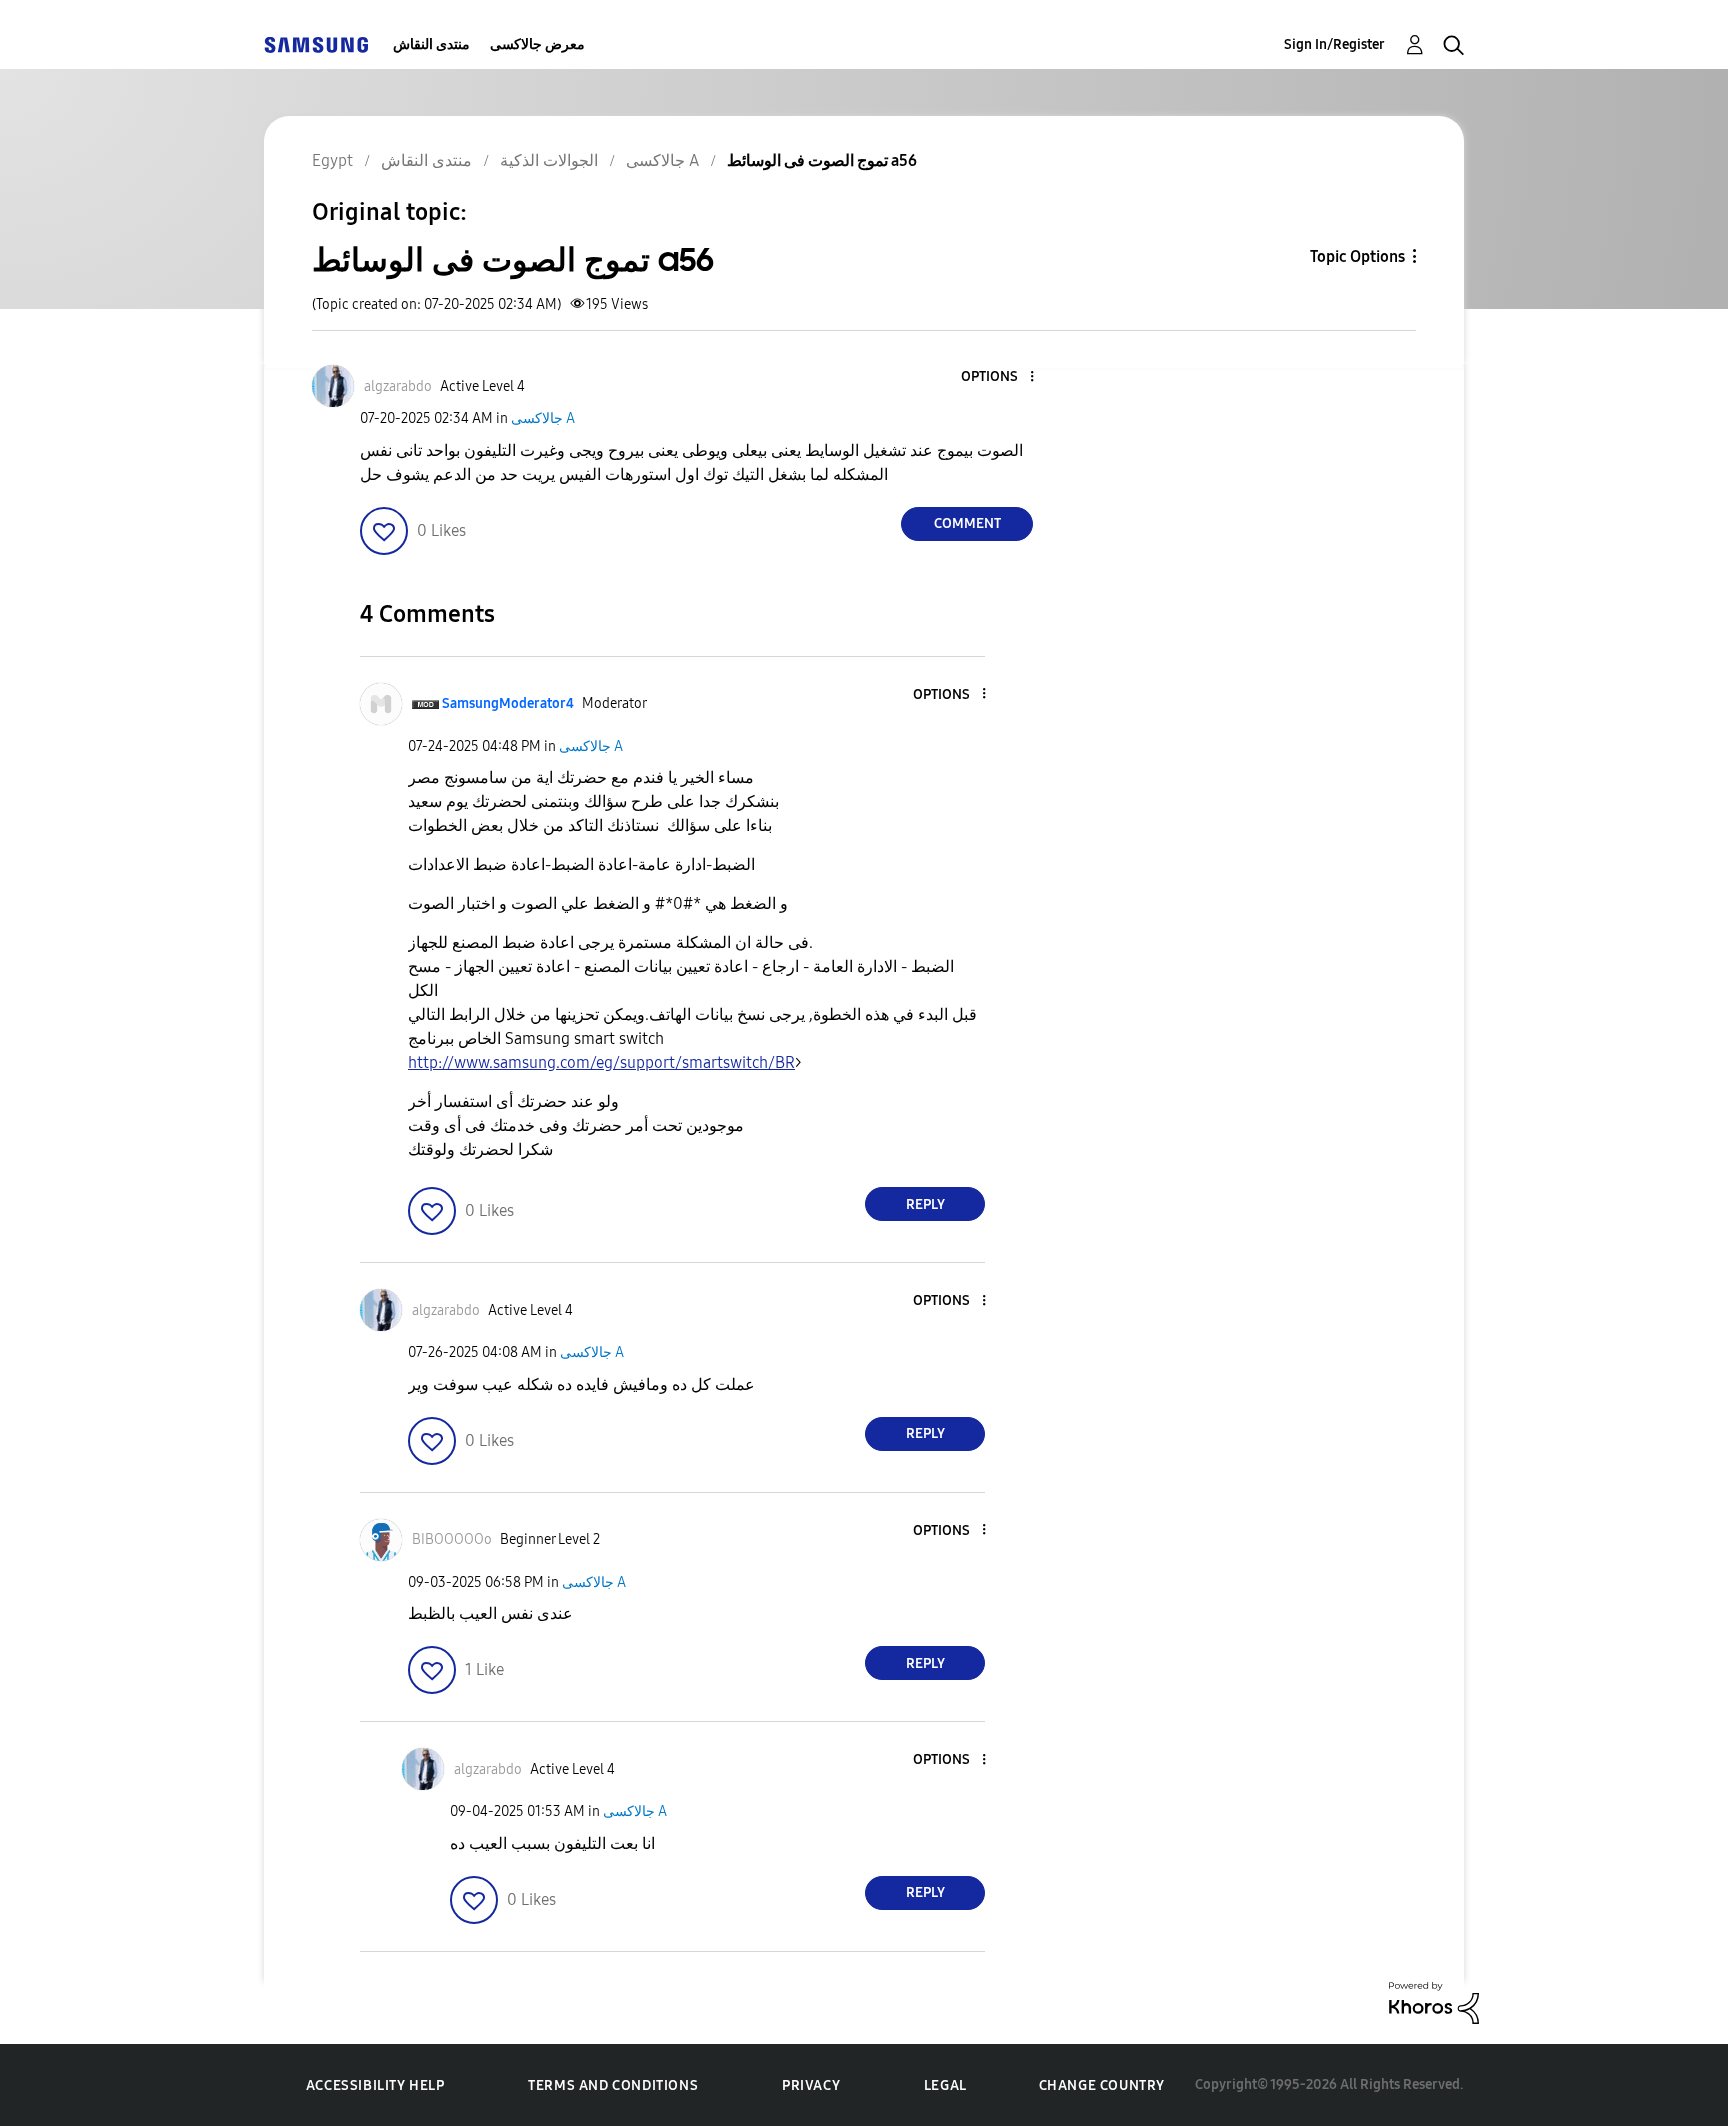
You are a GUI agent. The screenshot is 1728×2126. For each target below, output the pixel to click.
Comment (967, 523)
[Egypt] (316, 44)
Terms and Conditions (613, 2085)
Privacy (811, 2085)
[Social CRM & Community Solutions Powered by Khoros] (1434, 2001)
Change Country (1102, 2085)
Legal (945, 2085)
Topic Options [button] (1357, 256)
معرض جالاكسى (537, 44)
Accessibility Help (375, 2085)
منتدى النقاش (431, 44)
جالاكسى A (543, 418)
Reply (925, 1204)
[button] (999, 377)
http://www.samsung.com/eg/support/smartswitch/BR (601, 1062)
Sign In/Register (1334, 44)
